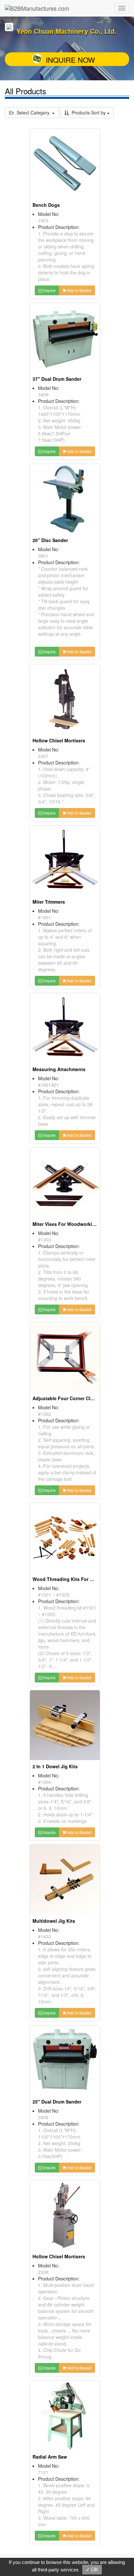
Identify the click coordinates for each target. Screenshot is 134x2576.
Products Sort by (88, 113)
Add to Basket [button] (79, 290)
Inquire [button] (49, 290)
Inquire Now (70, 60)
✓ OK (92, 2570)
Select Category (33, 113)
